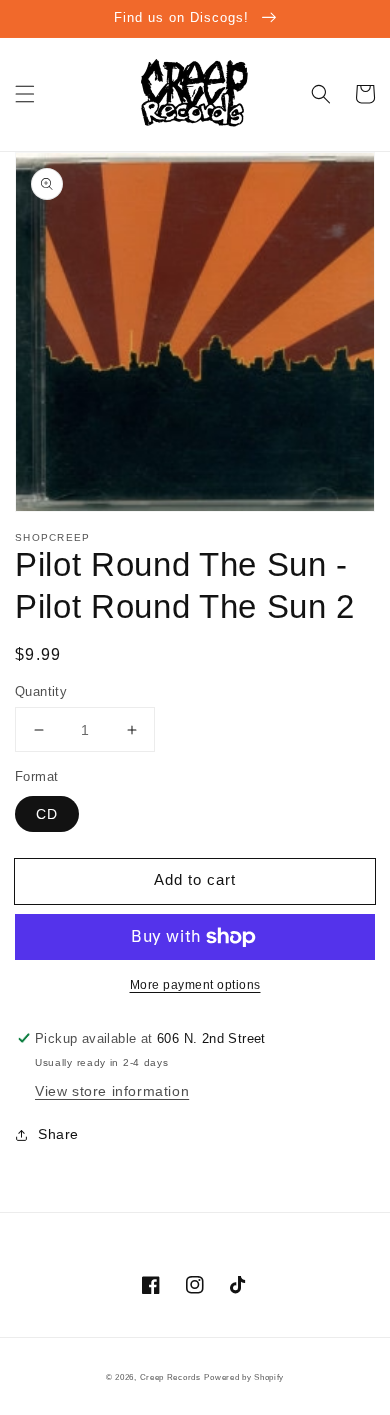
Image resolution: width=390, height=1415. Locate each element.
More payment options (195, 985)
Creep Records (170, 1377)
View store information (112, 1091)
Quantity (41, 691)
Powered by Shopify (244, 1377)
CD (47, 814)
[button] (25, 94)
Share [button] (58, 1134)
